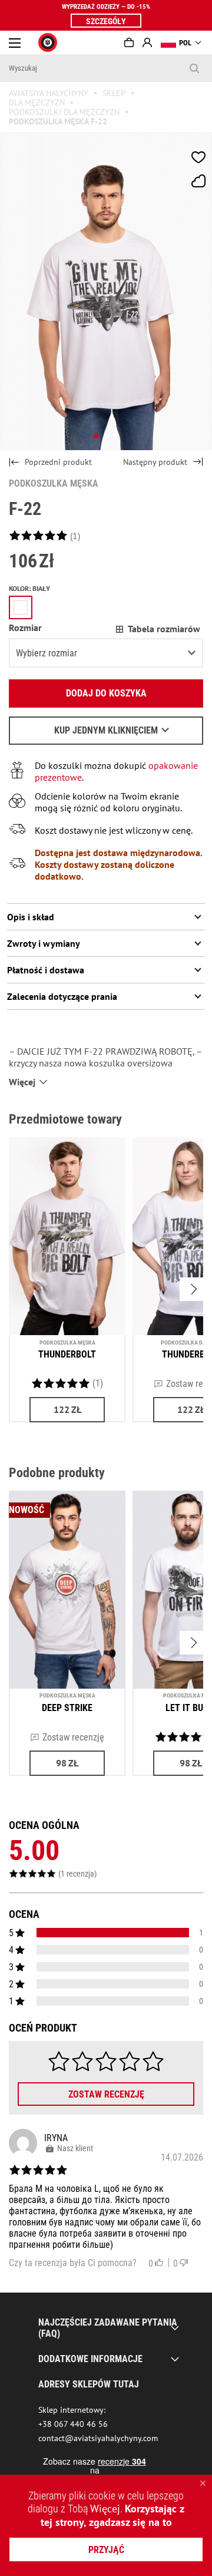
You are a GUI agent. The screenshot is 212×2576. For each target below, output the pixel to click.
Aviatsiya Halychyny (49, 93)
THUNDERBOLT (67, 1354)
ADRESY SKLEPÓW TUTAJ (89, 2384)
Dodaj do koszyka (106, 693)
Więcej (105, 2509)
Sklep (114, 93)
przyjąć (106, 2550)
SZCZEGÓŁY (106, 21)
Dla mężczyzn (37, 103)
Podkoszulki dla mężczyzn (64, 112)
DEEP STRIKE (67, 1708)
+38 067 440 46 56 (73, 2424)
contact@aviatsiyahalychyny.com (98, 2438)
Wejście (147, 42)
